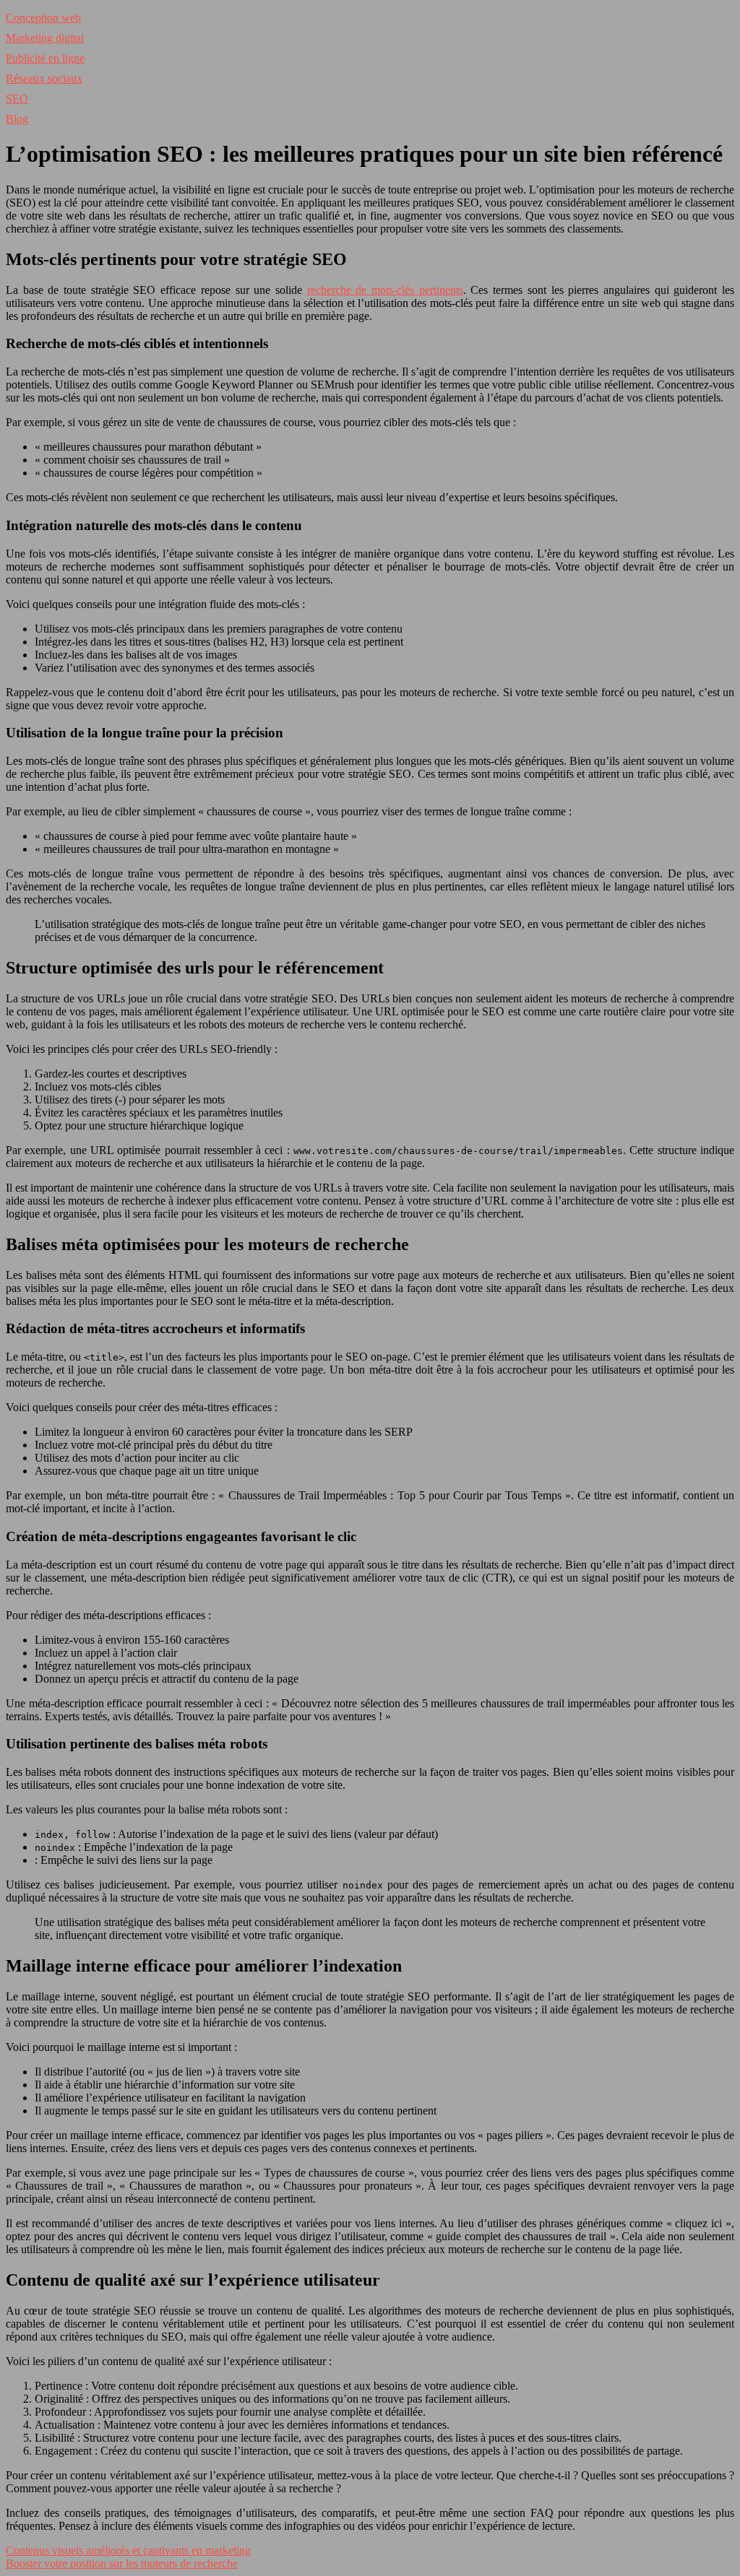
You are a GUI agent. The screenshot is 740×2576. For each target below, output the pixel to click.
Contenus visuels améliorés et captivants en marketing (128, 2550)
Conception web (43, 18)
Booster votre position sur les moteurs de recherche (122, 2563)
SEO (17, 99)
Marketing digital (45, 38)
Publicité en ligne (45, 58)
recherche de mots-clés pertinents (385, 290)
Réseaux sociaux (44, 78)
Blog (17, 119)
